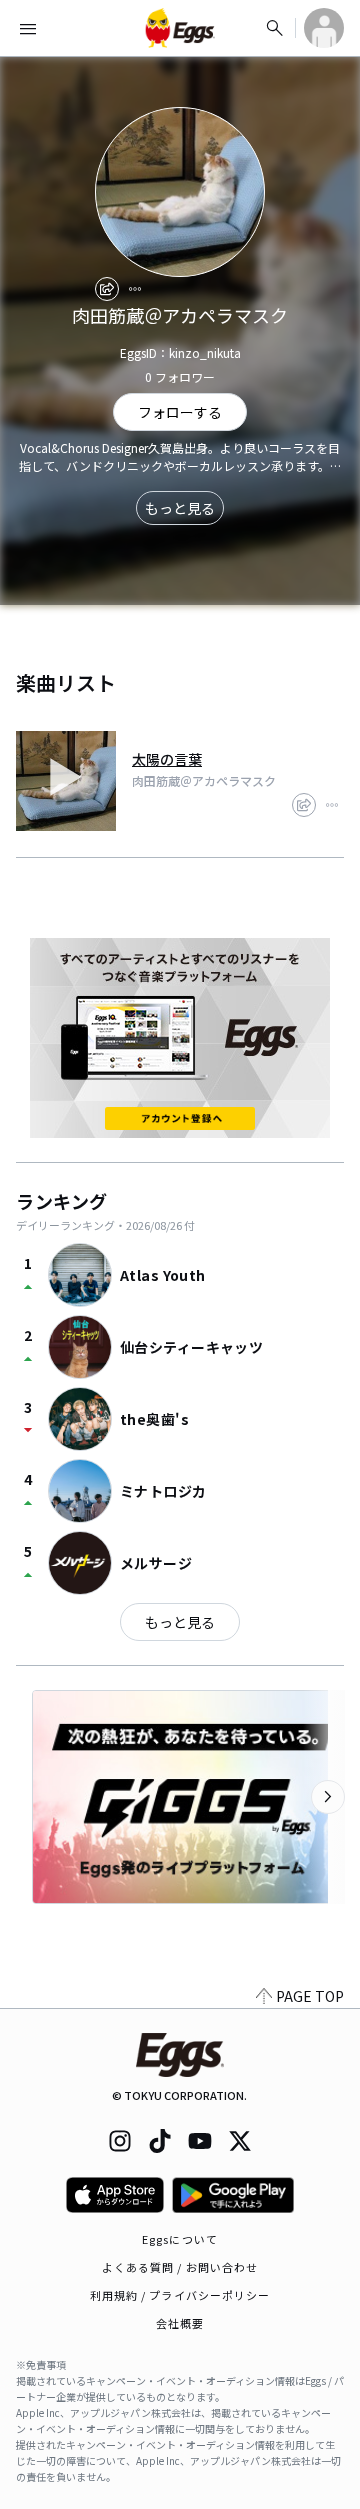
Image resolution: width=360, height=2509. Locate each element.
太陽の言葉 (167, 759)
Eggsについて (180, 2239)
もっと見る (180, 508)
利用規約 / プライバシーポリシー (180, 2295)
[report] (135, 289)
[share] (107, 289)
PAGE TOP (310, 1996)
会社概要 (180, 2323)
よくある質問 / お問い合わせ (180, 2267)
